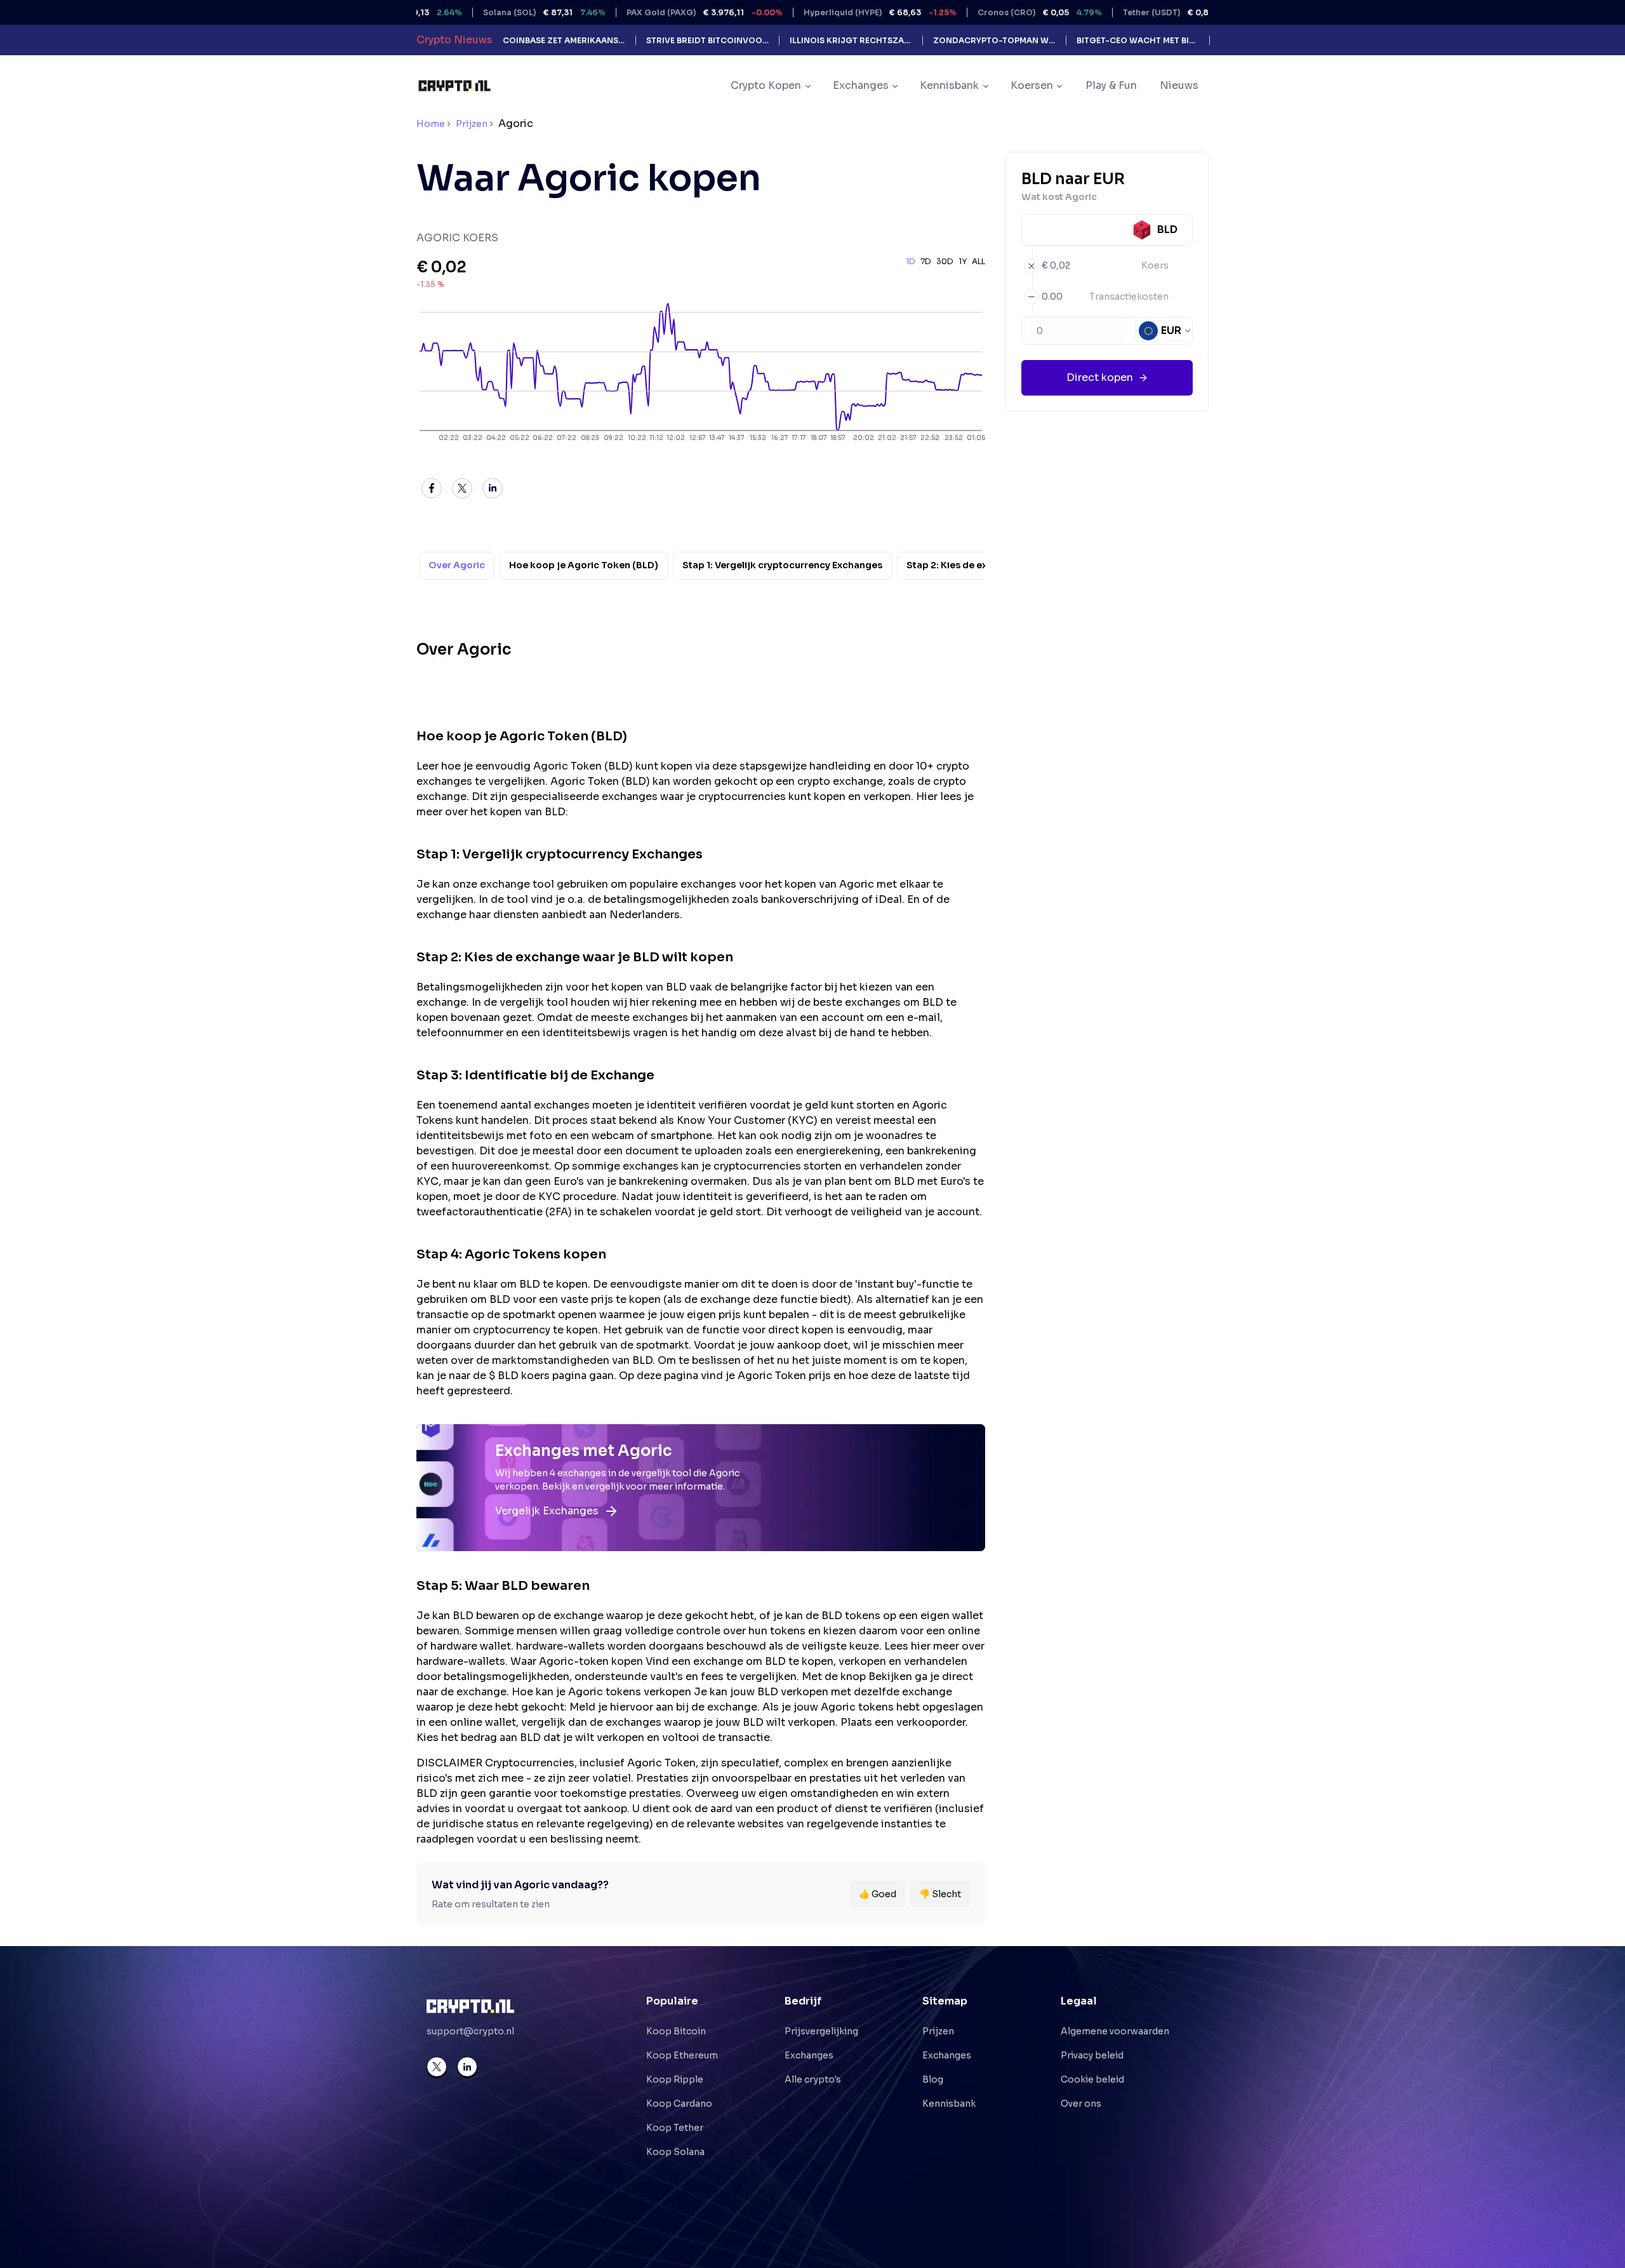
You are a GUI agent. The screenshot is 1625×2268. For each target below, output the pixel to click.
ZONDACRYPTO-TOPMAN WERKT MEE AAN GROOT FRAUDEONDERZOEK (994, 40)
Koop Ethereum (682, 2055)
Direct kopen (1100, 377)
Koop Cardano (679, 2104)
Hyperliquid (815, 12)
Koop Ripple (675, 2079)
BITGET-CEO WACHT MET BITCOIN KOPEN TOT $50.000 (1138, 40)
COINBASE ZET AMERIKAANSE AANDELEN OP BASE (564, 40)
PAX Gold (640, 12)
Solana (480, 12)
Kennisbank (949, 2104)
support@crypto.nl (470, 2031)
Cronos (975, 12)
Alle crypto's (813, 2079)
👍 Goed (878, 1894)
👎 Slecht (940, 1894)
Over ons (1081, 2104)
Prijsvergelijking (821, 2031)
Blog (933, 2079)
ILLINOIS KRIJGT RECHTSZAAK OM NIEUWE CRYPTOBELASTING (851, 40)
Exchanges (809, 2055)
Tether (1120, 12)
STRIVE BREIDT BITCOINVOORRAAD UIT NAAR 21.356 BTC (707, 40)
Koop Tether (675, 2128)
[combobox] (1165, 331)
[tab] (457, 566)
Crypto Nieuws (454, 40)
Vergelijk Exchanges (547, 1511)
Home (431, 124)
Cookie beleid (1092, 2079)
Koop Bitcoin (676, 2031)
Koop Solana (675, 2152)
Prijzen (472, 124)
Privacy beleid (1092, 2055)
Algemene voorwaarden (1115, 2031)
